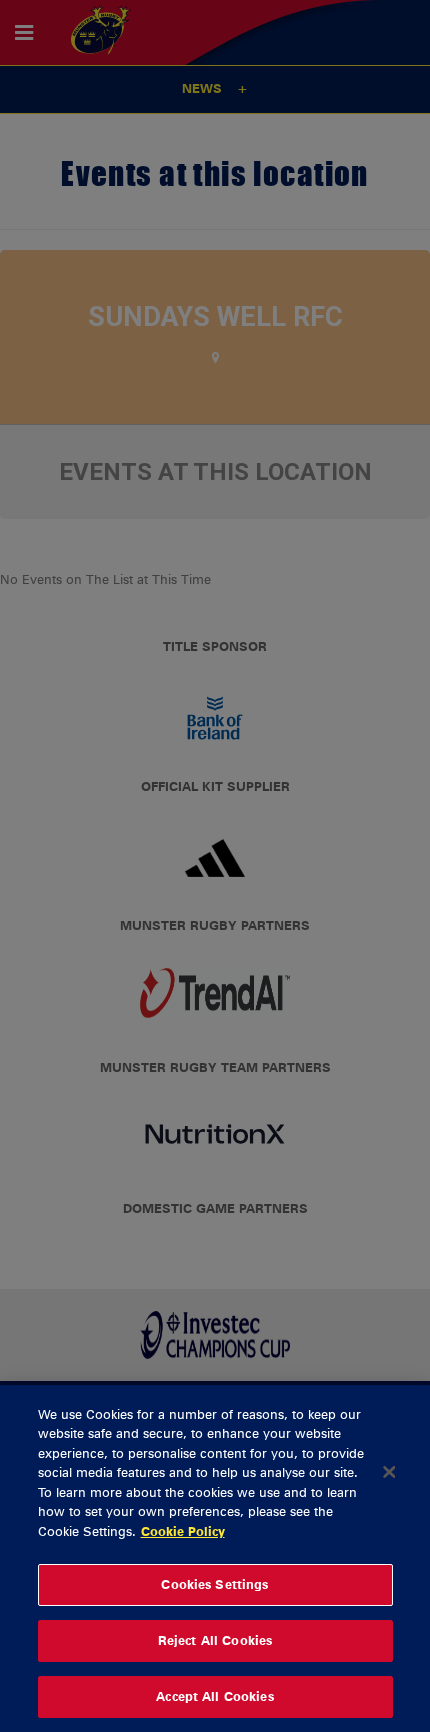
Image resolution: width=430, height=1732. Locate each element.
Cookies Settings (214, 1584)
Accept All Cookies (214, 1696)
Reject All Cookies (215, 1640)
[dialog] (215, 1558)
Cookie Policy (183, 1531)
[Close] (389, 1472)
